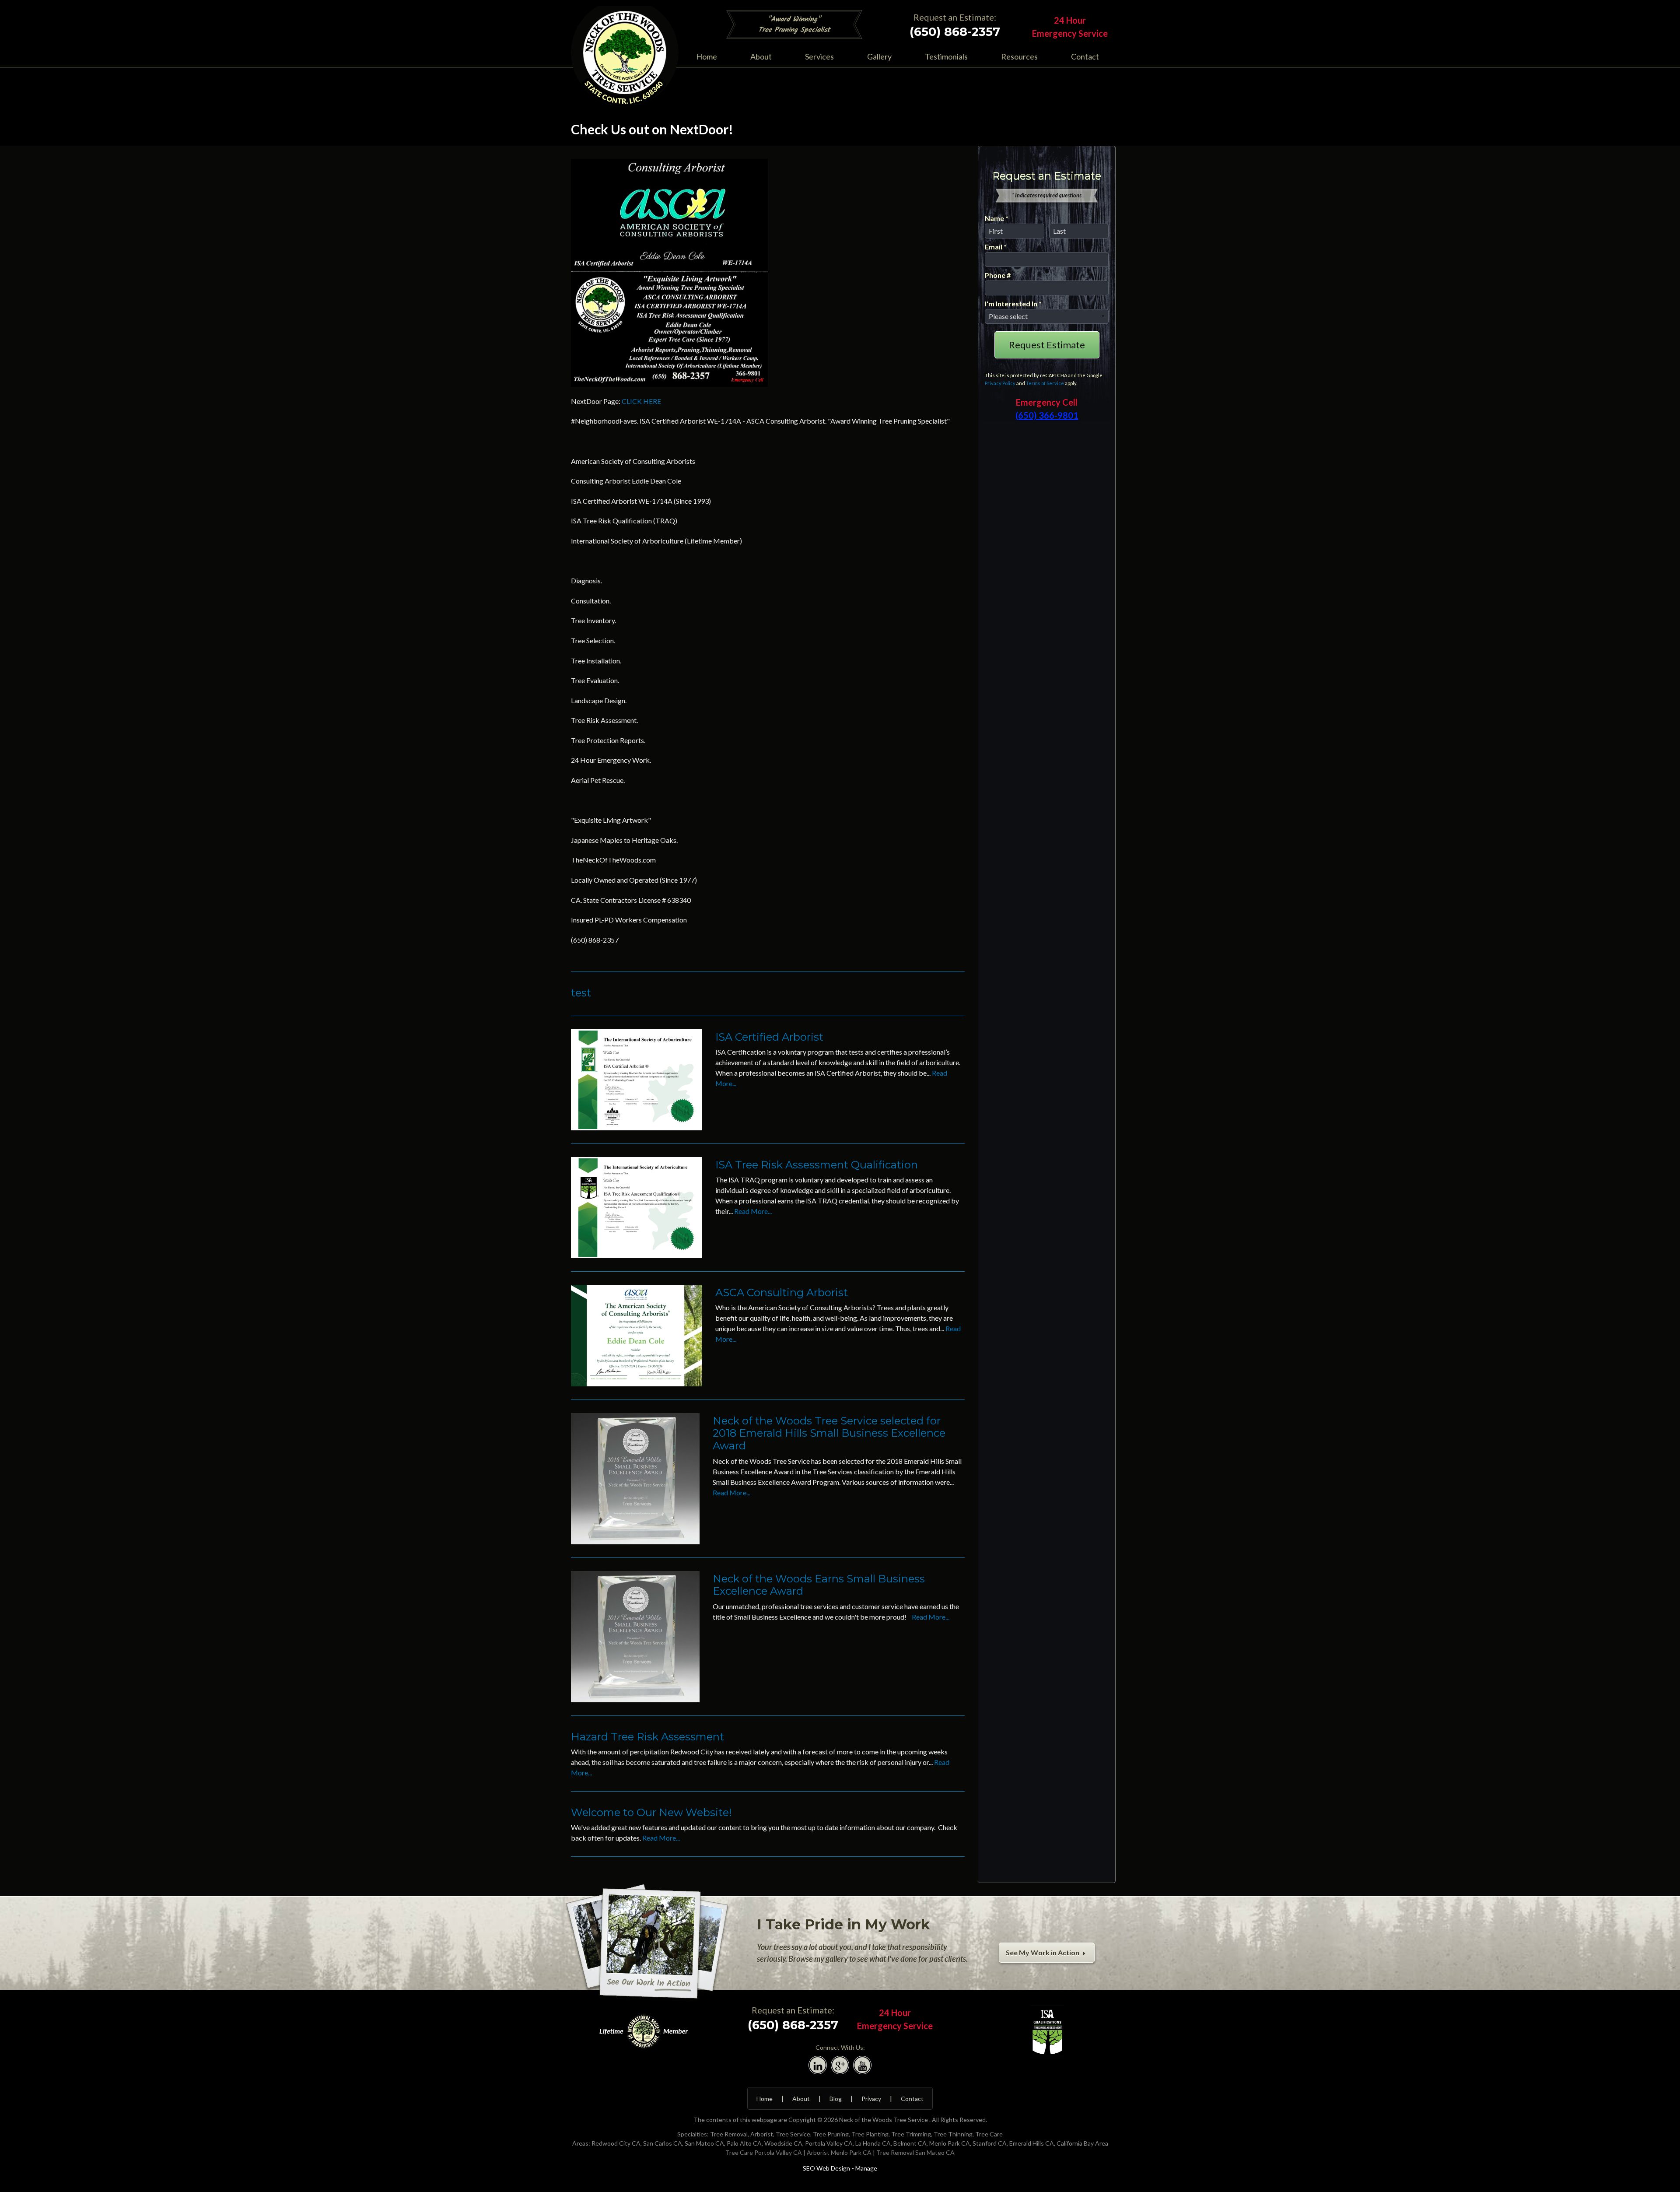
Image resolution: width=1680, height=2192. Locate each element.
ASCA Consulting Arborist (782, 1292)
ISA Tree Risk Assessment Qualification (817, 1165)
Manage (866, 2168)
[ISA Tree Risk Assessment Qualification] (637, 1207)
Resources (1019, 56)
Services (819, 56)
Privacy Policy (1000, 383)
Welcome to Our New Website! (651, 1812)
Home (707, 56)
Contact (1085, 56)
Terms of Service (1045, 383)
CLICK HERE (641, 401)
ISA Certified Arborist (769, 1037)
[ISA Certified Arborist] (637, 1079)
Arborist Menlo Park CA (839, 2152)
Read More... (753, 1211)
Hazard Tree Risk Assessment (647, 1737)
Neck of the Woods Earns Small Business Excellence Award (819, 1585)
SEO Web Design (826, 2168)
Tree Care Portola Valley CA (764, 2152)
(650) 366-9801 (1047, 415)
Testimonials (946, 56)
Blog (836, 2099)
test (581, 993)
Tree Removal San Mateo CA (915, 2152)
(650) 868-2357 (955, 32)
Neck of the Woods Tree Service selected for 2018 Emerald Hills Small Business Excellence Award (829, 1433)
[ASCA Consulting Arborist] (637, 1334)
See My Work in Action (1043, 1952)
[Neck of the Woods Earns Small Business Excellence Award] (635, 1636)
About (761, 56)
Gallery (879, 56)
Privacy (871, 2099)
